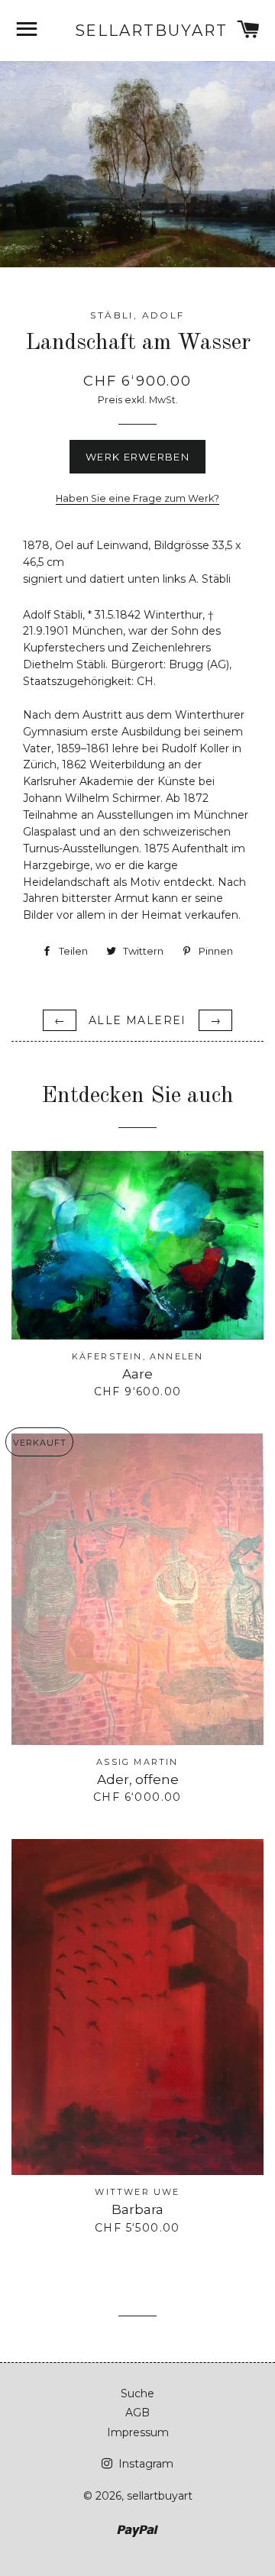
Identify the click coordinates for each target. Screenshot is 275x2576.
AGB (137, 2413)
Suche (137, 2393)
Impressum (138, 2432)
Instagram (144, 2464)
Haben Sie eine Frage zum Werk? (137, 498)
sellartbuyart (138, 31)
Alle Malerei (137, 1020)
